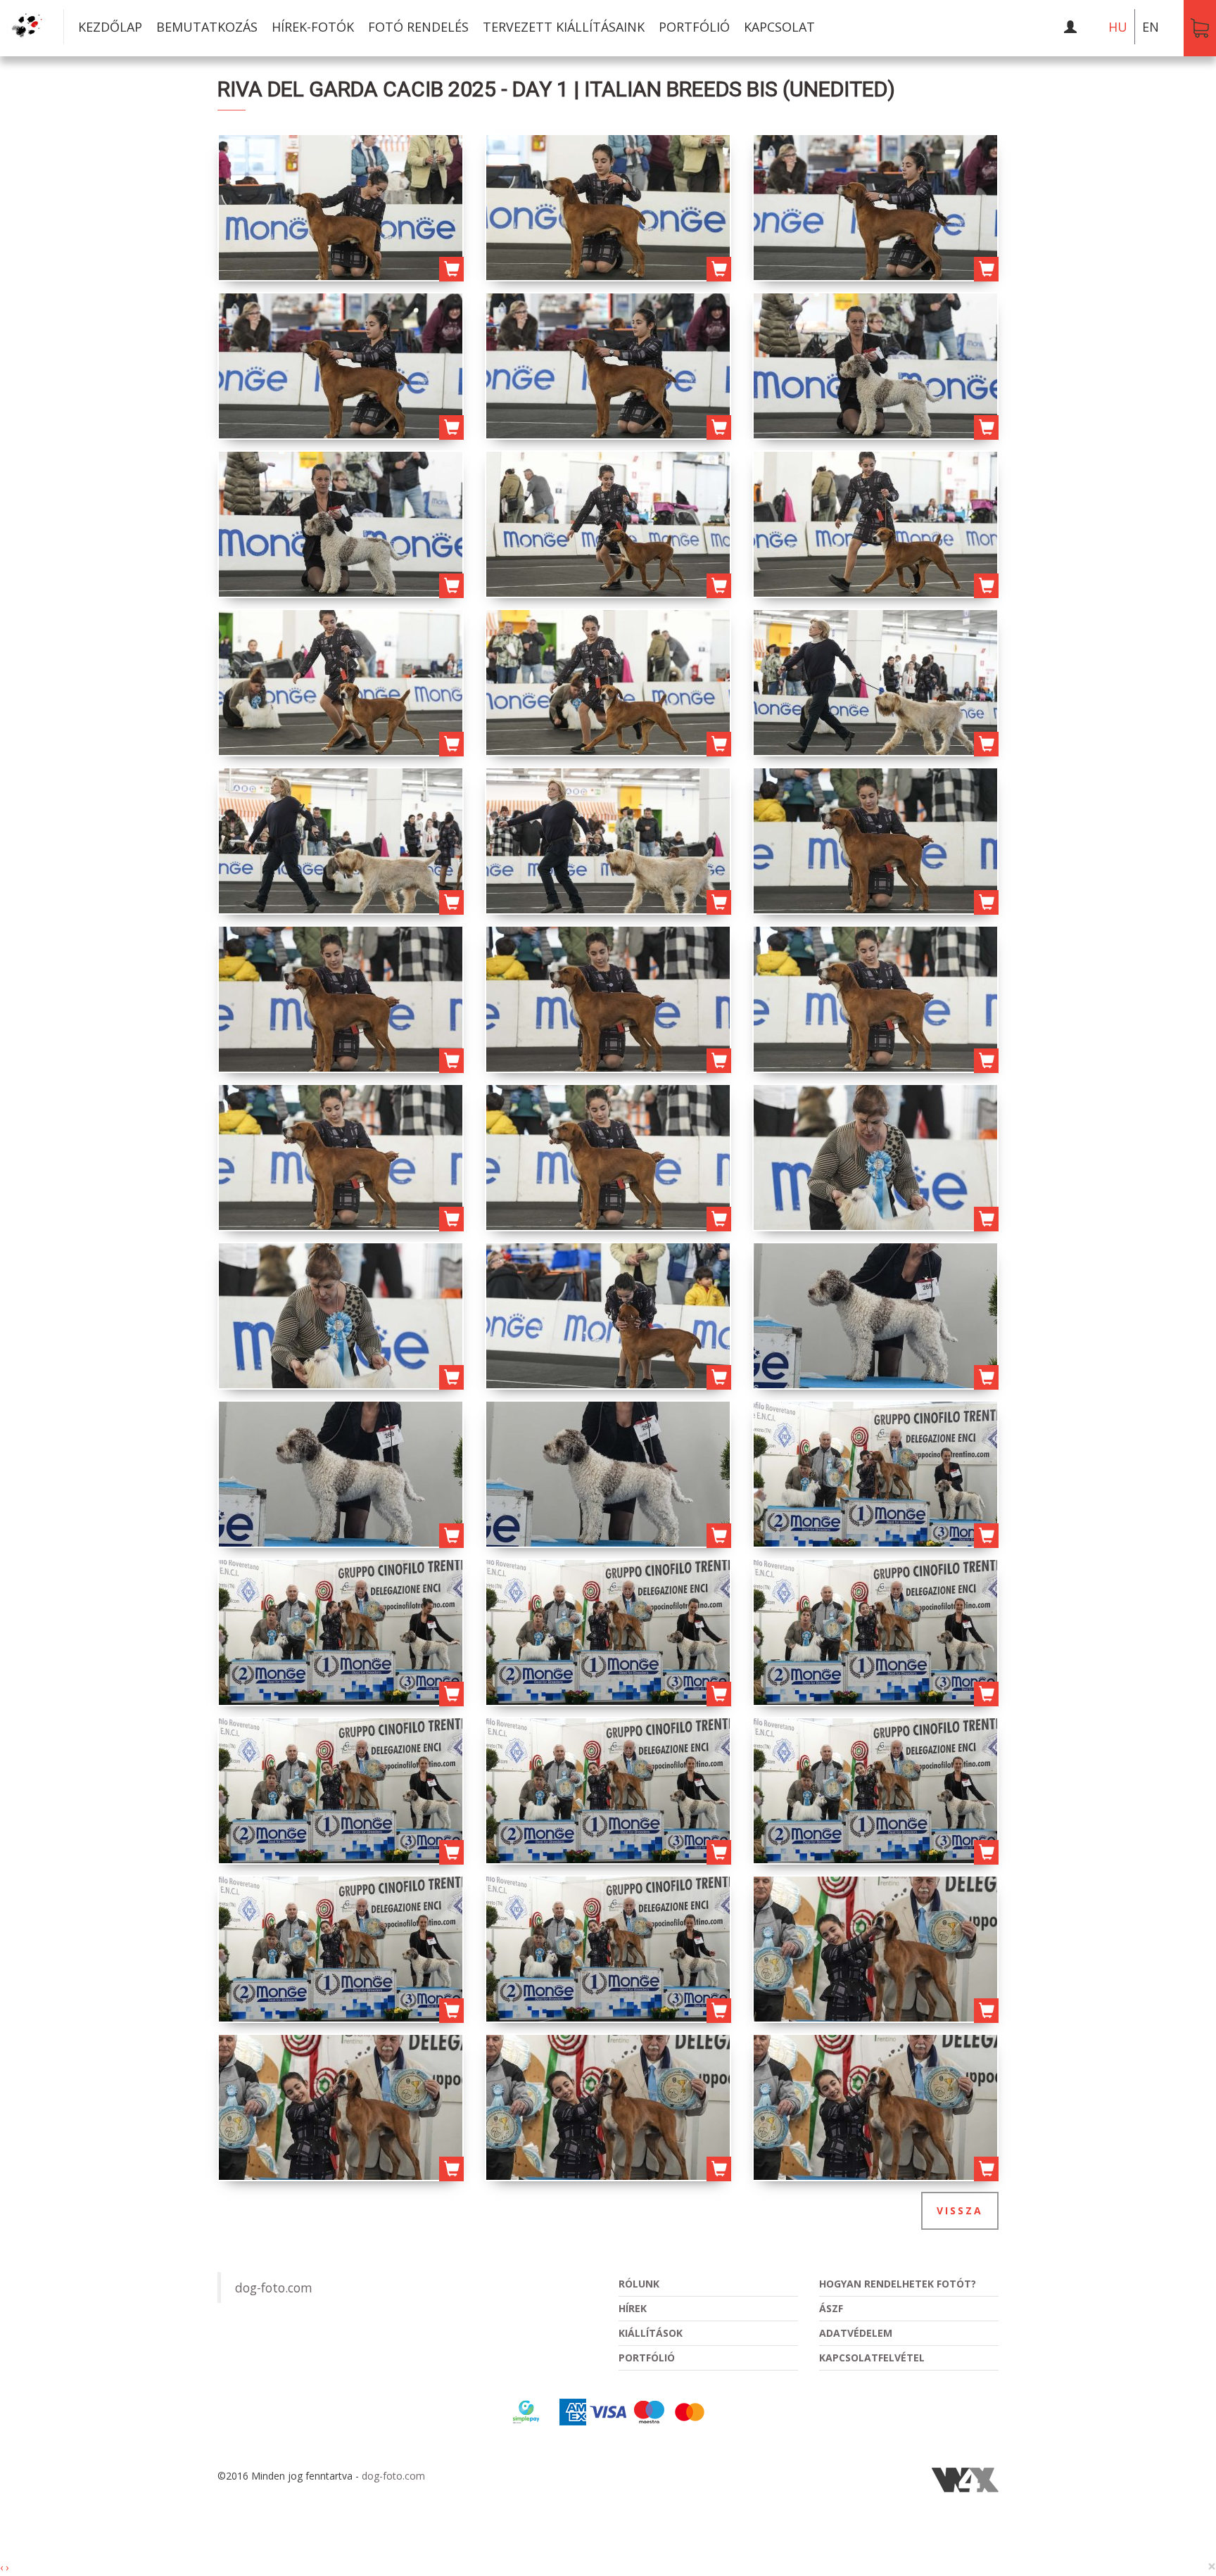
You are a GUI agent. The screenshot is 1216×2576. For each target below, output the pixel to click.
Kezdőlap (110, 27)
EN (1151, 27)
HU (1118, 27)
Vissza (960, 2210)
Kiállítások (651, 2333)
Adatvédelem (856, 2333)
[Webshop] (1200, 28)
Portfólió (694, 27)
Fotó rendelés (418, 27)
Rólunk (639, 2284)
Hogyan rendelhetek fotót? (898, 2284)
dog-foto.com (274, 2288)
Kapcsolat (779, 27)
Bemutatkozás (207, 27)
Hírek (633, 2308)
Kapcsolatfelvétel (872, 2358)
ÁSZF (831, 2308)
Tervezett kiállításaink (564, 27)
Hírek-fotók (313, 27)
